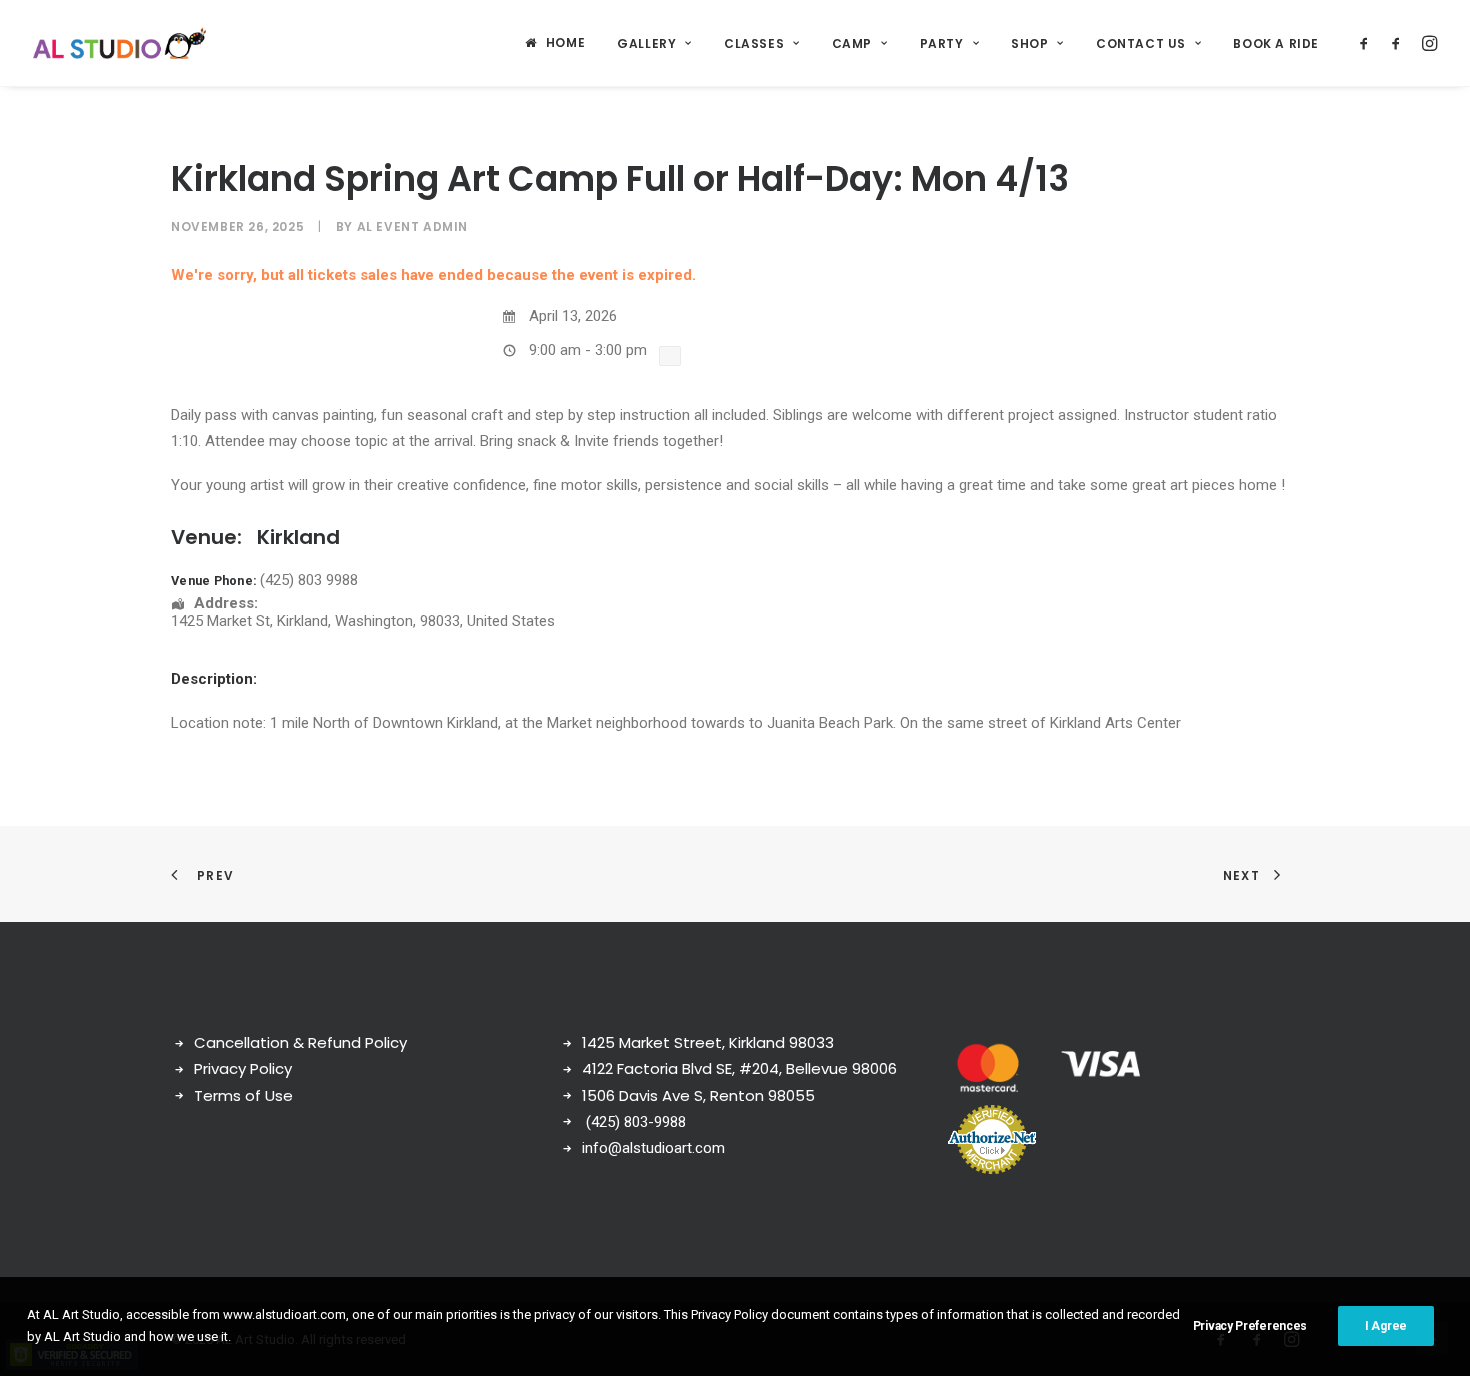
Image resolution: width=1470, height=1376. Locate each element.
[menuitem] (555, 43)
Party (942, 43)
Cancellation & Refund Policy (300, 1042)
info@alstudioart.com (653, 1148)
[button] (1367, 43)
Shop (1029, 43)
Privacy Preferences (1250, 1326)
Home (565, 42)
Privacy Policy (243, 1068)
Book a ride (1276, 43)
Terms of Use (243, 1095)
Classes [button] (754, 43)
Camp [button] (852, 43)
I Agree (1386, 1326)
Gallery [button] (646, 43)
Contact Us (1141, 43)
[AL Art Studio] (119, 43)
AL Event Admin (412, 226)
